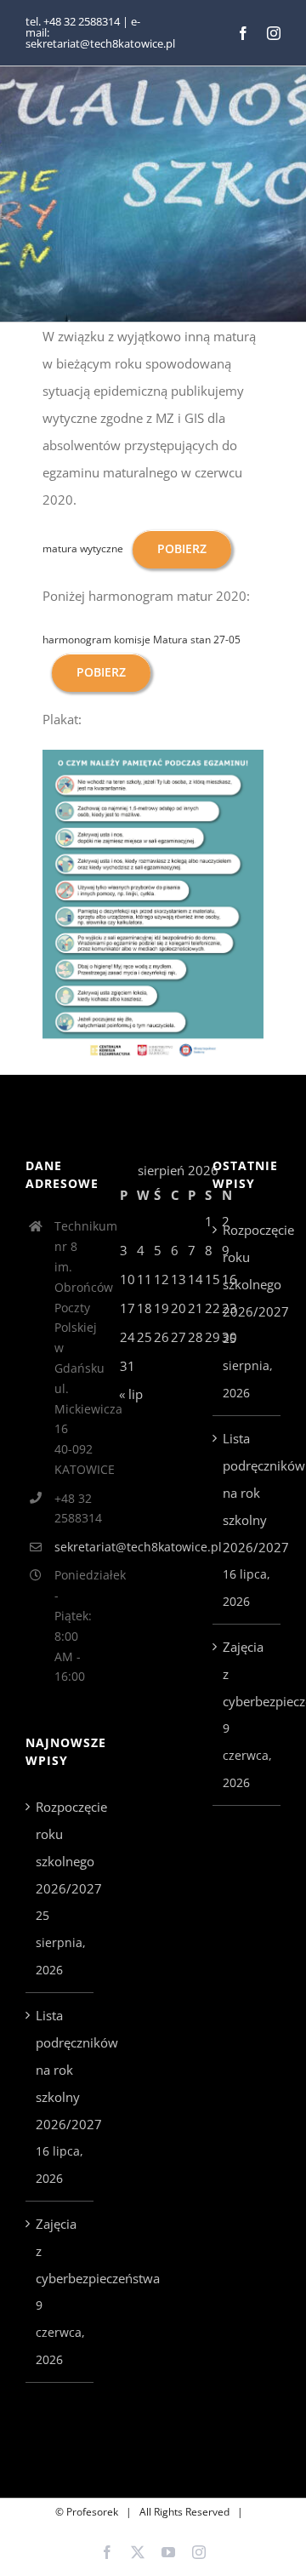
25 (144, 1337)
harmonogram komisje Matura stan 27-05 (142, 640)
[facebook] (243, 33)
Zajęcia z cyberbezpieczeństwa (60, 2251)
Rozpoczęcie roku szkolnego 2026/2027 (60, 1848)
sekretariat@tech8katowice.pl (74, 1547)
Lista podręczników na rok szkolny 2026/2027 (60, 2070)
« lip (131, 1394)
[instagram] (274, 33)
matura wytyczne (83, 548)
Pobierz (182, 548)
